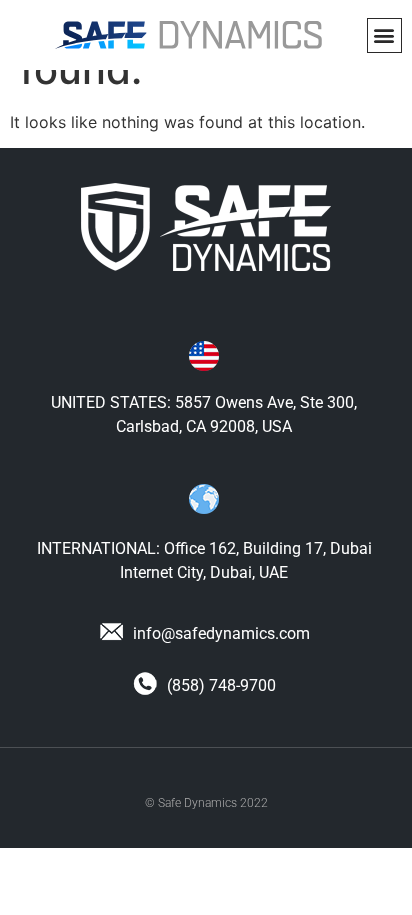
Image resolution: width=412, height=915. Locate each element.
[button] (384, 35)
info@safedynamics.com (219, 633)
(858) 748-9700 (219, 685)
